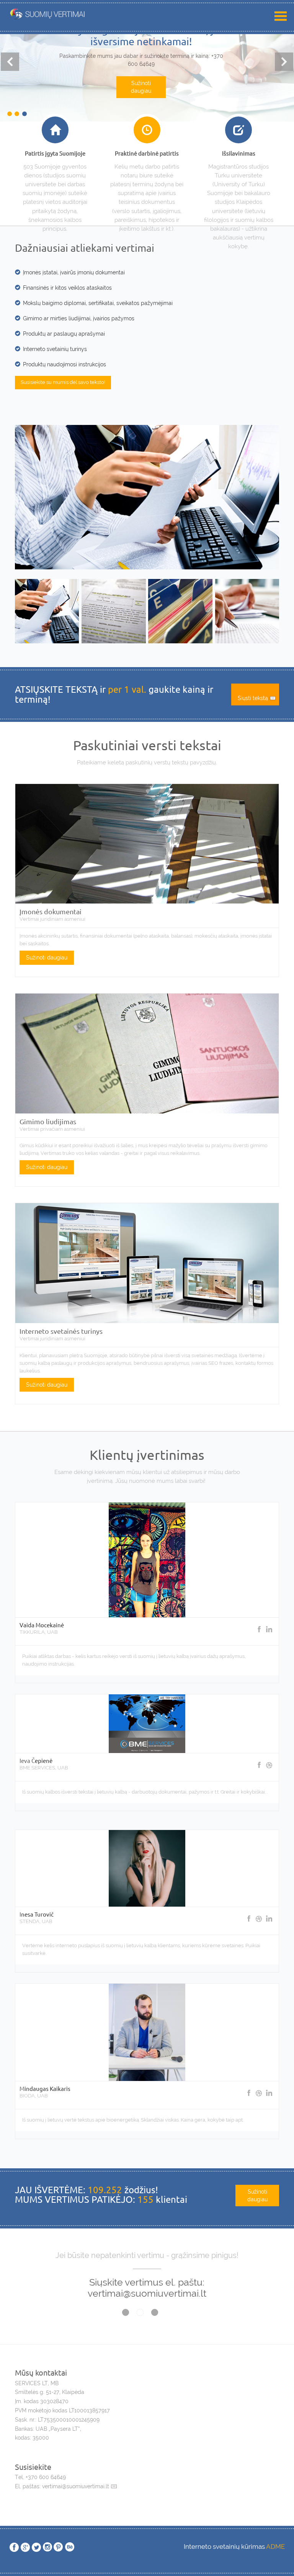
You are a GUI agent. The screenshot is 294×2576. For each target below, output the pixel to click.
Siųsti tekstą (253, 698)
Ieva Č (27, 1760)
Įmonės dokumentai (51, 911)
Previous (10, 62)
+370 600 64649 (46, 2477)
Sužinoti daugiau (141, 98)
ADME (275, 2546)
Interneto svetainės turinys (61, 1331)
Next (284, 62)
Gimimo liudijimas (48, 1121)
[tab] (47, 610)
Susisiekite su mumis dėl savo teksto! (63, 382)
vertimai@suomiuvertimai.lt (75, 2486)
